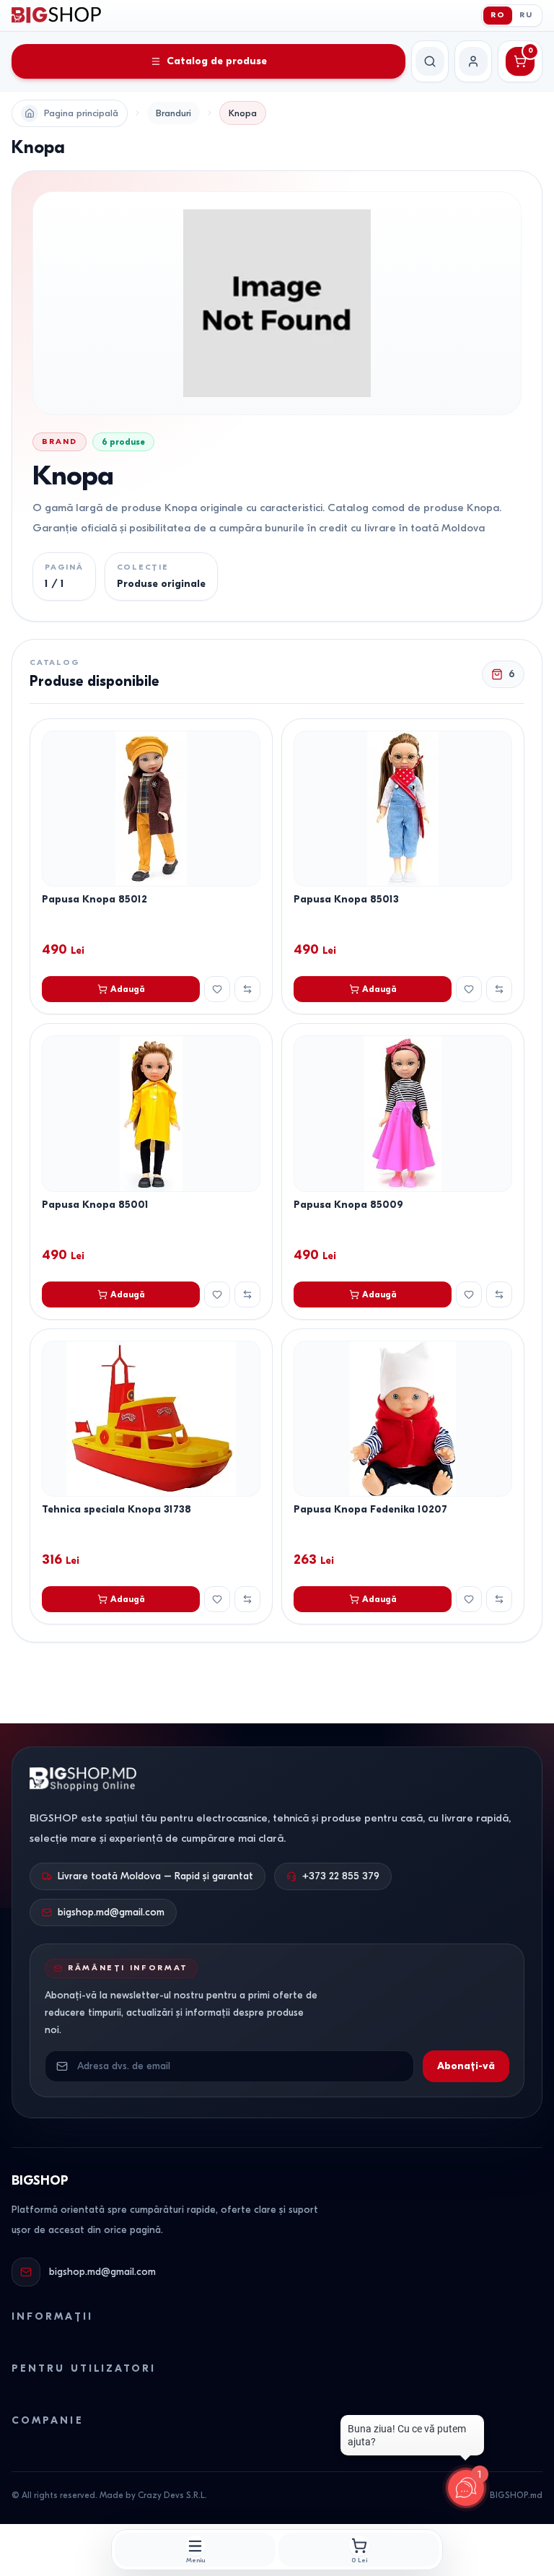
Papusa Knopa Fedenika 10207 (370, 1509)
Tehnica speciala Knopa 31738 (116, 1509)
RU (526, 15)
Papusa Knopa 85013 (346, 899)
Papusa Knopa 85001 (95, 1205)
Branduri (173, 113)
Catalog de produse (217, 61)
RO (498, 15)
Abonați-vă (466, 2066)
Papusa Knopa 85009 (348, 1205)
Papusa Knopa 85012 (94, 899)
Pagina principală (81, 113)
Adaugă (128, 989)
